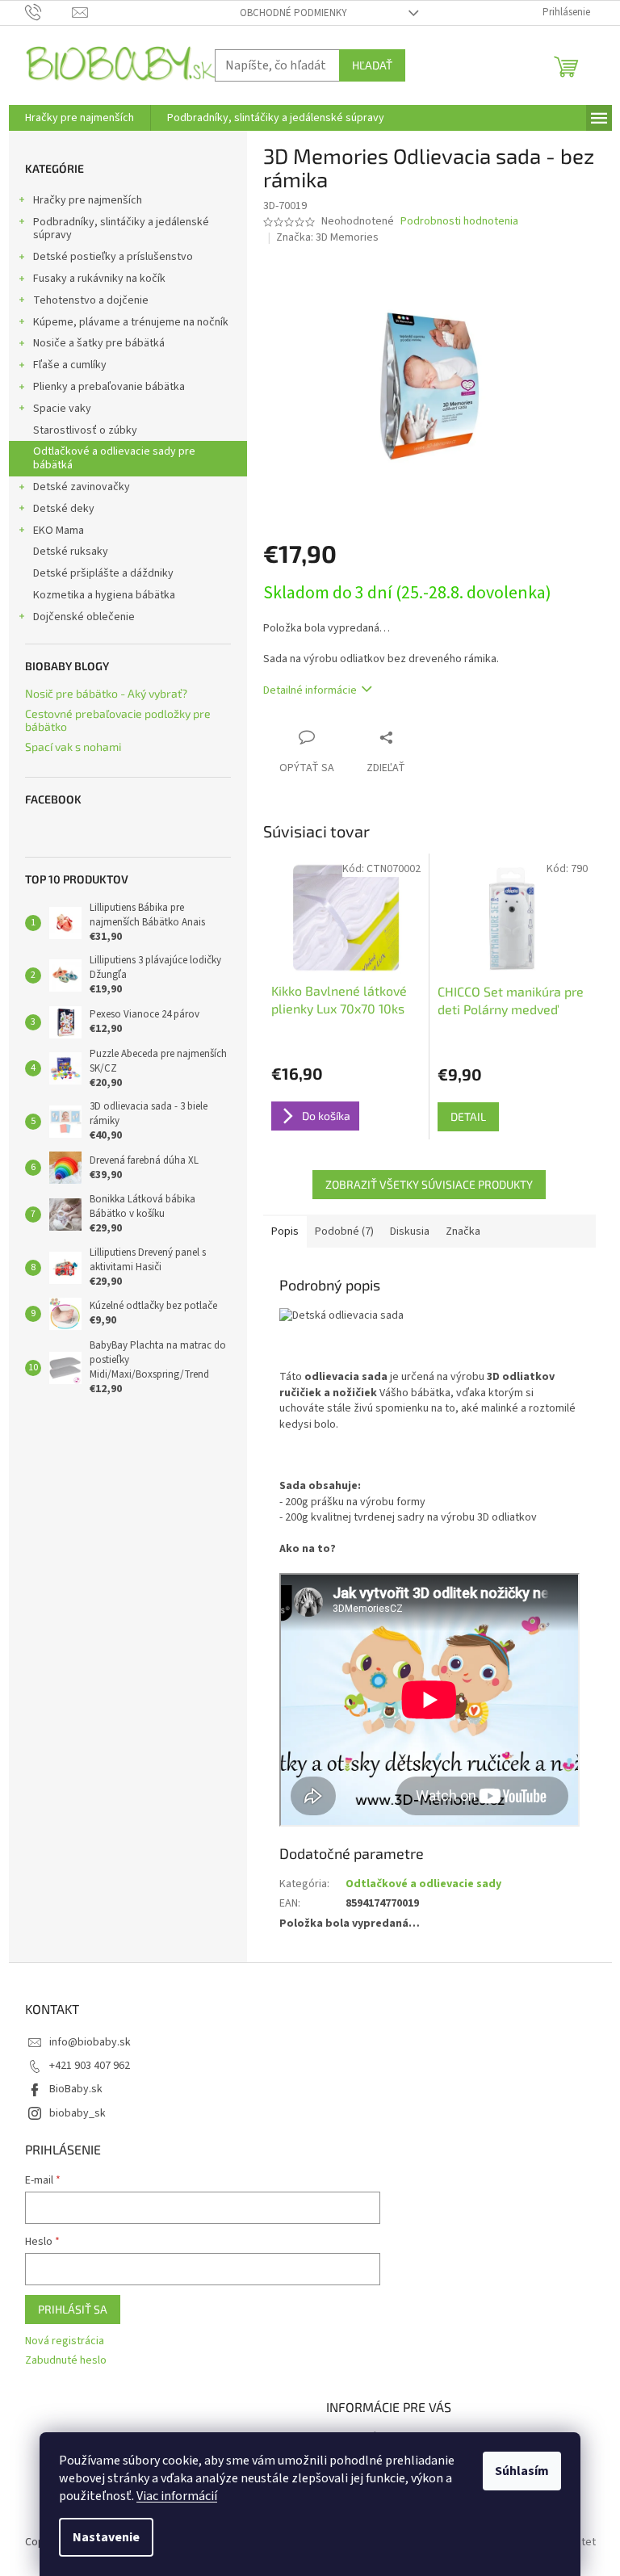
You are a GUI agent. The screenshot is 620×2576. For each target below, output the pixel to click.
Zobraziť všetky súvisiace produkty (429, 1184)
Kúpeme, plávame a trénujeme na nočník (131, 322)
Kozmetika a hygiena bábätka (104, 595)
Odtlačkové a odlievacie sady (423, 1884)
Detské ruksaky (71, 552)
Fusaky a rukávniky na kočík (99, 279)
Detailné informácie (310, 690)
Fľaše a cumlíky (70, 365)
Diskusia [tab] (410, 1231)
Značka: (327, 237)
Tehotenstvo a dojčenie (91, 300)
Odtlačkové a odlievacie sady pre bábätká (114, 458)
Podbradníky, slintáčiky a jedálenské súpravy (121, 229)
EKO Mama (59, 531)
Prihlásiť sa (73, 2309)
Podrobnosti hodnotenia (459, 222)
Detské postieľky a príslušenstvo (113, 257)
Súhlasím (522, 2471)
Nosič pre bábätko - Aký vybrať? (106, 693)
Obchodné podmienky (293, 13)
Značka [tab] (463, 1231)
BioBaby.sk (76, 2089)
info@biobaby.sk (90, 2042)
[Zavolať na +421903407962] (49, 12)
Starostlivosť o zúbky (85, 430)
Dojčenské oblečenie (84, 617)
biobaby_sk (77, 2113)
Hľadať (372, 65)
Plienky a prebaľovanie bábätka (109, 387)
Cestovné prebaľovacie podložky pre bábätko (118, 720)
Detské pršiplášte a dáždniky (103, 573)
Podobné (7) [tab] (344, 1231)
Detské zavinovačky (82, 487)
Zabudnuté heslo (66, 2361)
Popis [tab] (285, 1231)
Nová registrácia (65, 2341)
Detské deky (64, 509)
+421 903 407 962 (90, 2066)
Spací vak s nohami (73, 747)
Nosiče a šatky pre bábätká (99, 343)
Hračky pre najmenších (88, 200)
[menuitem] (80, 118)
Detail (468, 1116)
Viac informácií (177, 2496)
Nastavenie (106, 2537)
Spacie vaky (62, 409)
